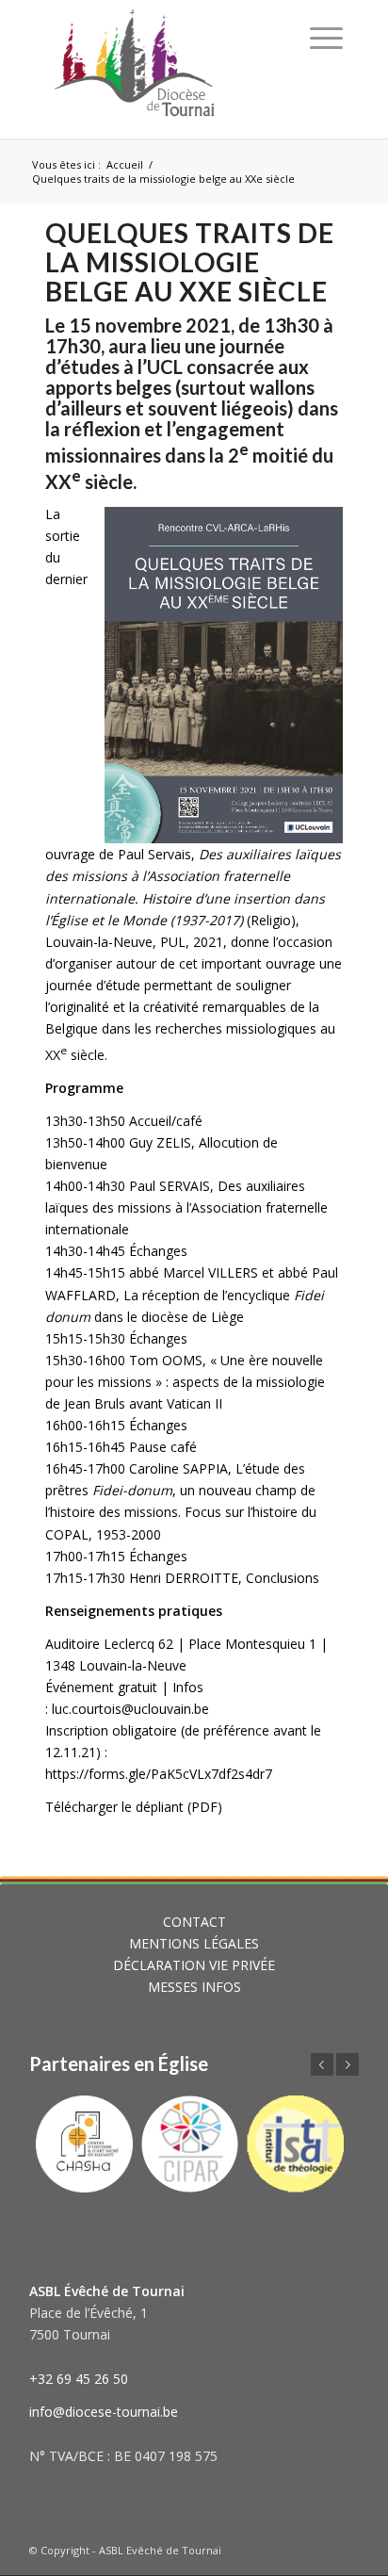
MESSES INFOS (194, 1987)
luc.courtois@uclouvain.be (130, 1709)
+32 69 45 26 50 (79, 2379)
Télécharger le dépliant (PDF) (134, 1807)
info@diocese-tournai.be (104, 2412)
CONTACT (194, 1922)
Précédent (322, 2064)
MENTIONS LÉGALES (194, 1943)
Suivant (348, 2064)
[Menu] (326, 38)
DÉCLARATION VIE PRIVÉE (194, 1965)
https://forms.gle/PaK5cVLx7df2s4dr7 (159, 1774)
